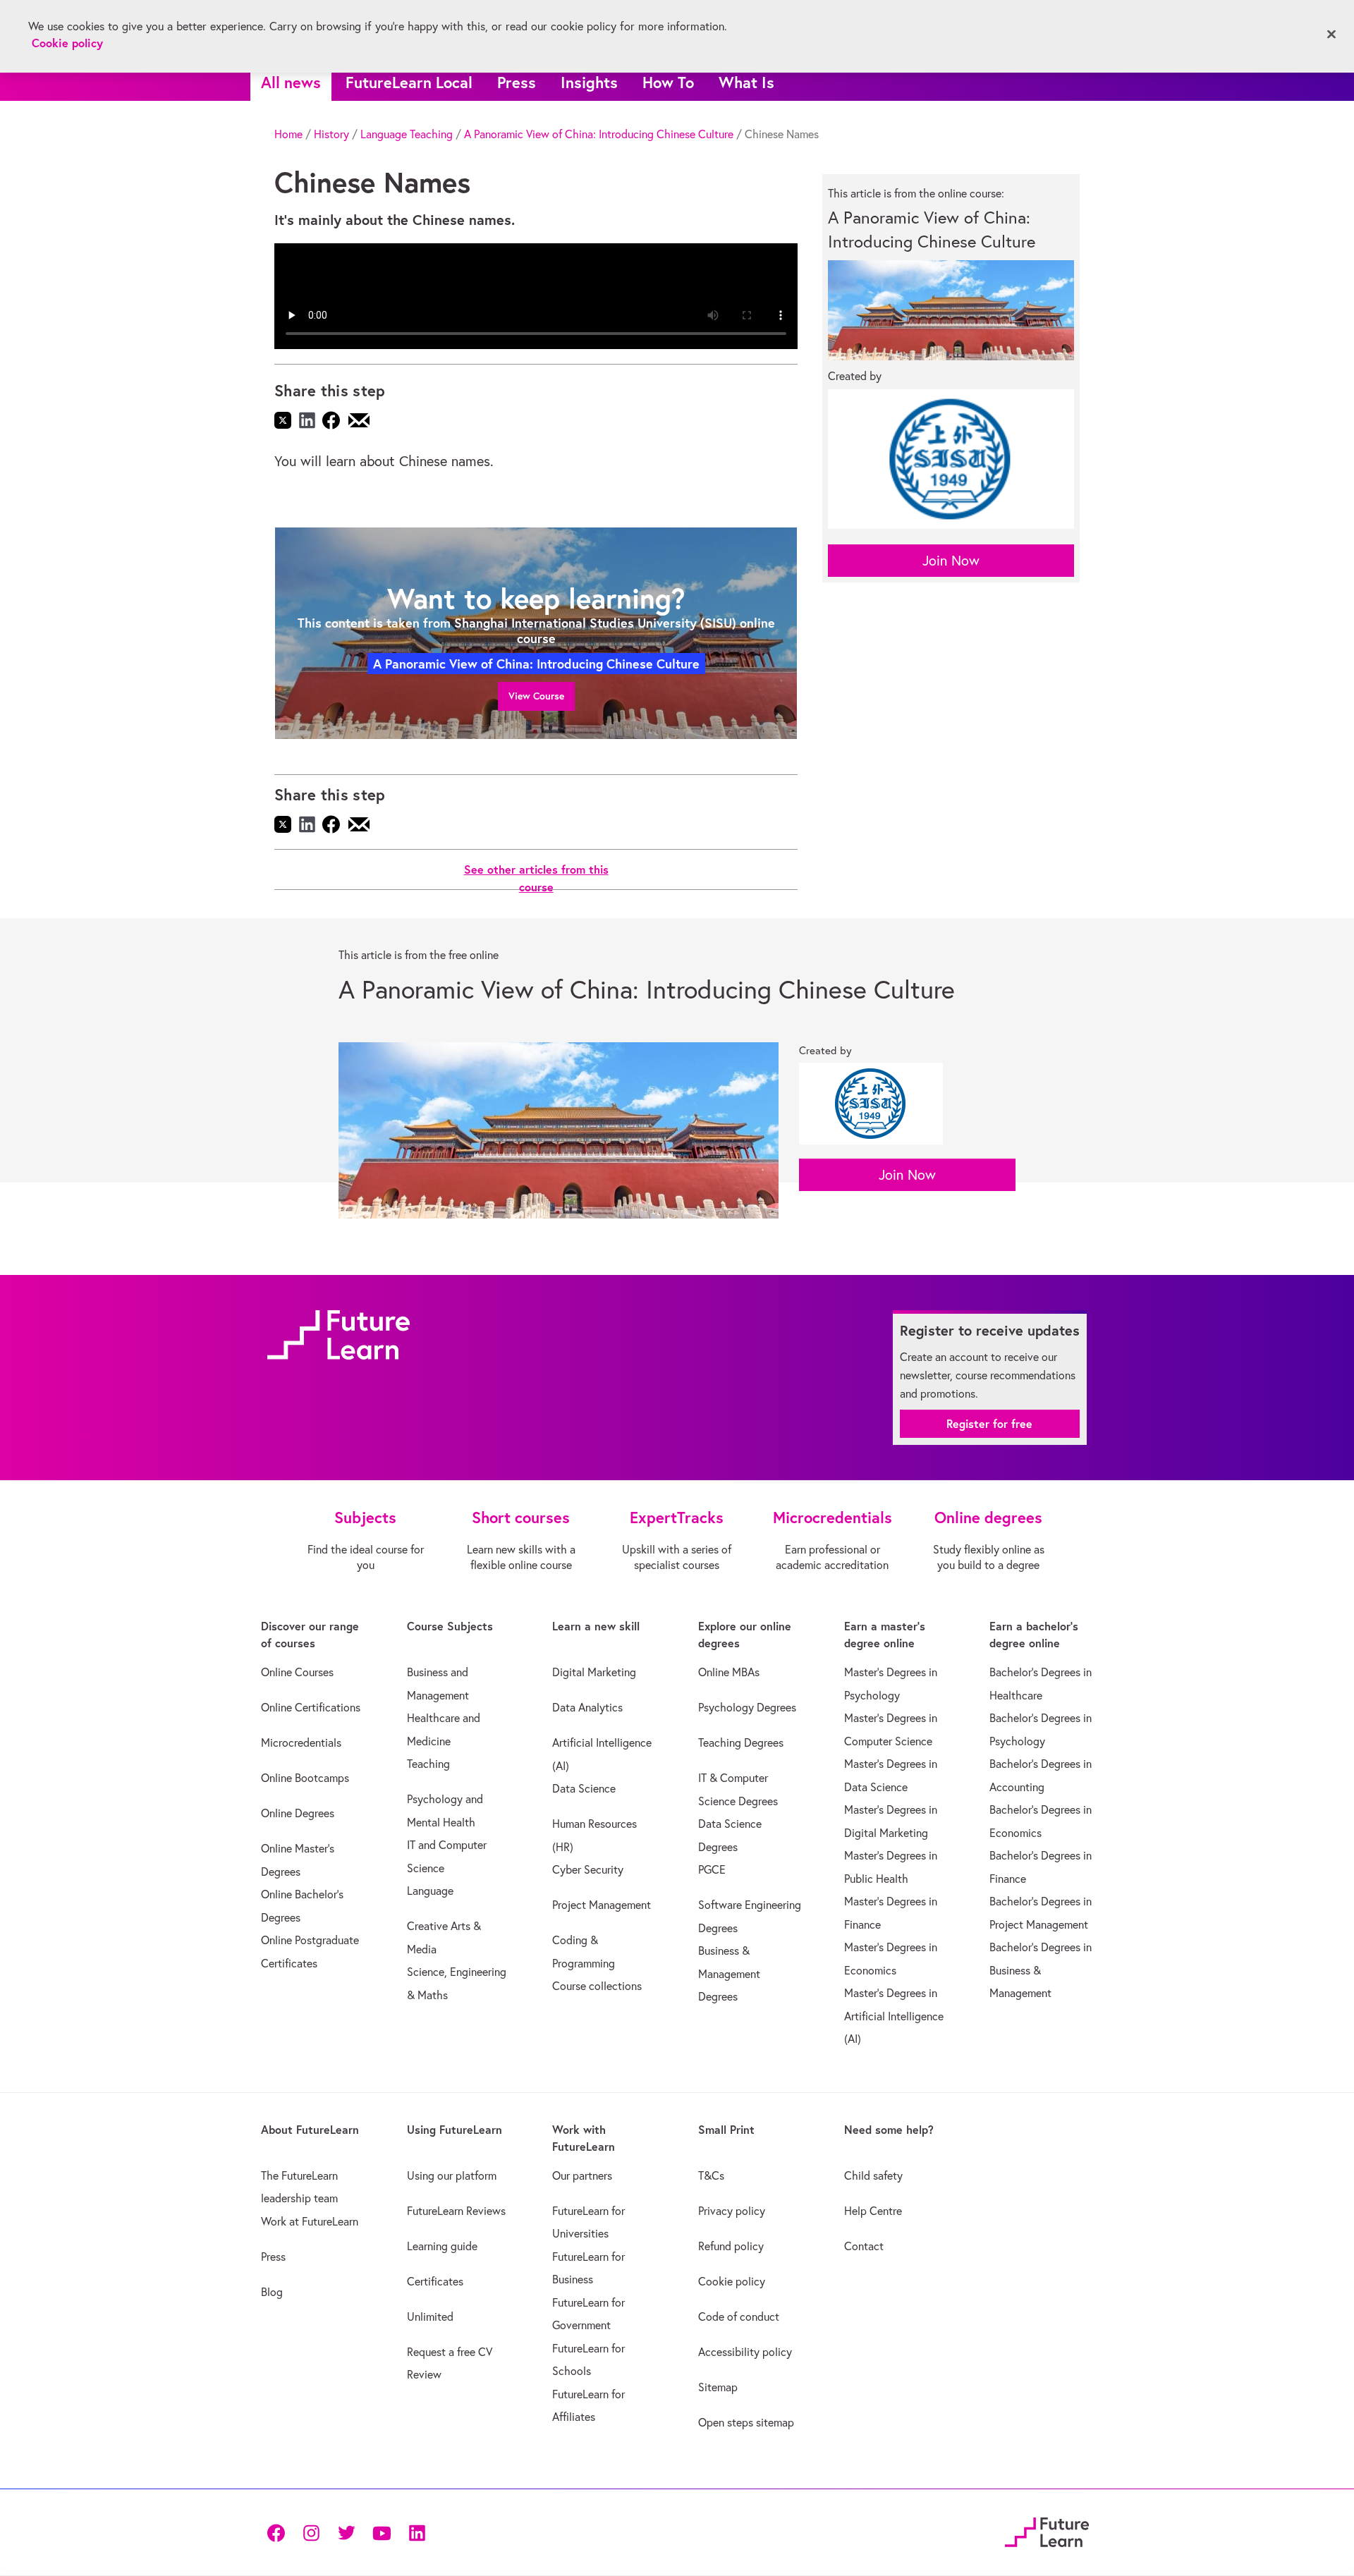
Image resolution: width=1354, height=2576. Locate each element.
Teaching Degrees (741, 1742)
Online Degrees (298, 1813)
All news (291, 82)
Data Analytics (587, 1707)
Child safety (873, 2175)
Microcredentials (301, 1742)
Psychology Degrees (747, 1707)
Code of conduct (739, 2316)
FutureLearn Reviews (456, 2211)
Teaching (428, 1764)
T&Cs (711, 2175)
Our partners (582, 2175)
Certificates (435, 2281)
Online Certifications (311, 1707)
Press (517, 82)
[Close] (1331, 35)
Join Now (951, 560)
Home (288, 134)
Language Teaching (407, 134)
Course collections (597, 1986)
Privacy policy (732, 2211)
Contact (864, 2246)
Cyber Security (588, 1869)
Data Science (584, 1788)
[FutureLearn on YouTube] (382, 2532)
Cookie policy (732, 2281)
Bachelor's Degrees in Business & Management (1041, 1970)
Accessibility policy (745, 2352)
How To (668, 82)
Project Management (602, 1905)
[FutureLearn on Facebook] (279, 2532)
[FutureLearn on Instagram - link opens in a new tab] (311, 2532)
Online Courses (297, 1672)
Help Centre (873, 2211)
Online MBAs (729, 1672)
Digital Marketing (594, 1672)
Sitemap (718, 2387)
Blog (272, 2292)
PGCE (712, 1869)
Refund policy (731, 2246)
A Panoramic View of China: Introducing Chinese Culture (599, 134)
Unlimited (430, 2316)
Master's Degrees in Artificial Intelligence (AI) (894, 2016)
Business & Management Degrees (729, 1973)
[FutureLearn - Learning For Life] (1047, 2530)
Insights (589, 82)
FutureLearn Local (409, 82)
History (331, 134)
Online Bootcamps (305, 1778)
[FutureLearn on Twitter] (346, 2532)
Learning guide (442, 2246)
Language (430, 1891)
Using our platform (452, 2175)
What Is (746, 82)
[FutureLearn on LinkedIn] (417, 2532)
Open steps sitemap (746, 2422)
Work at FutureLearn (310, 2221)
